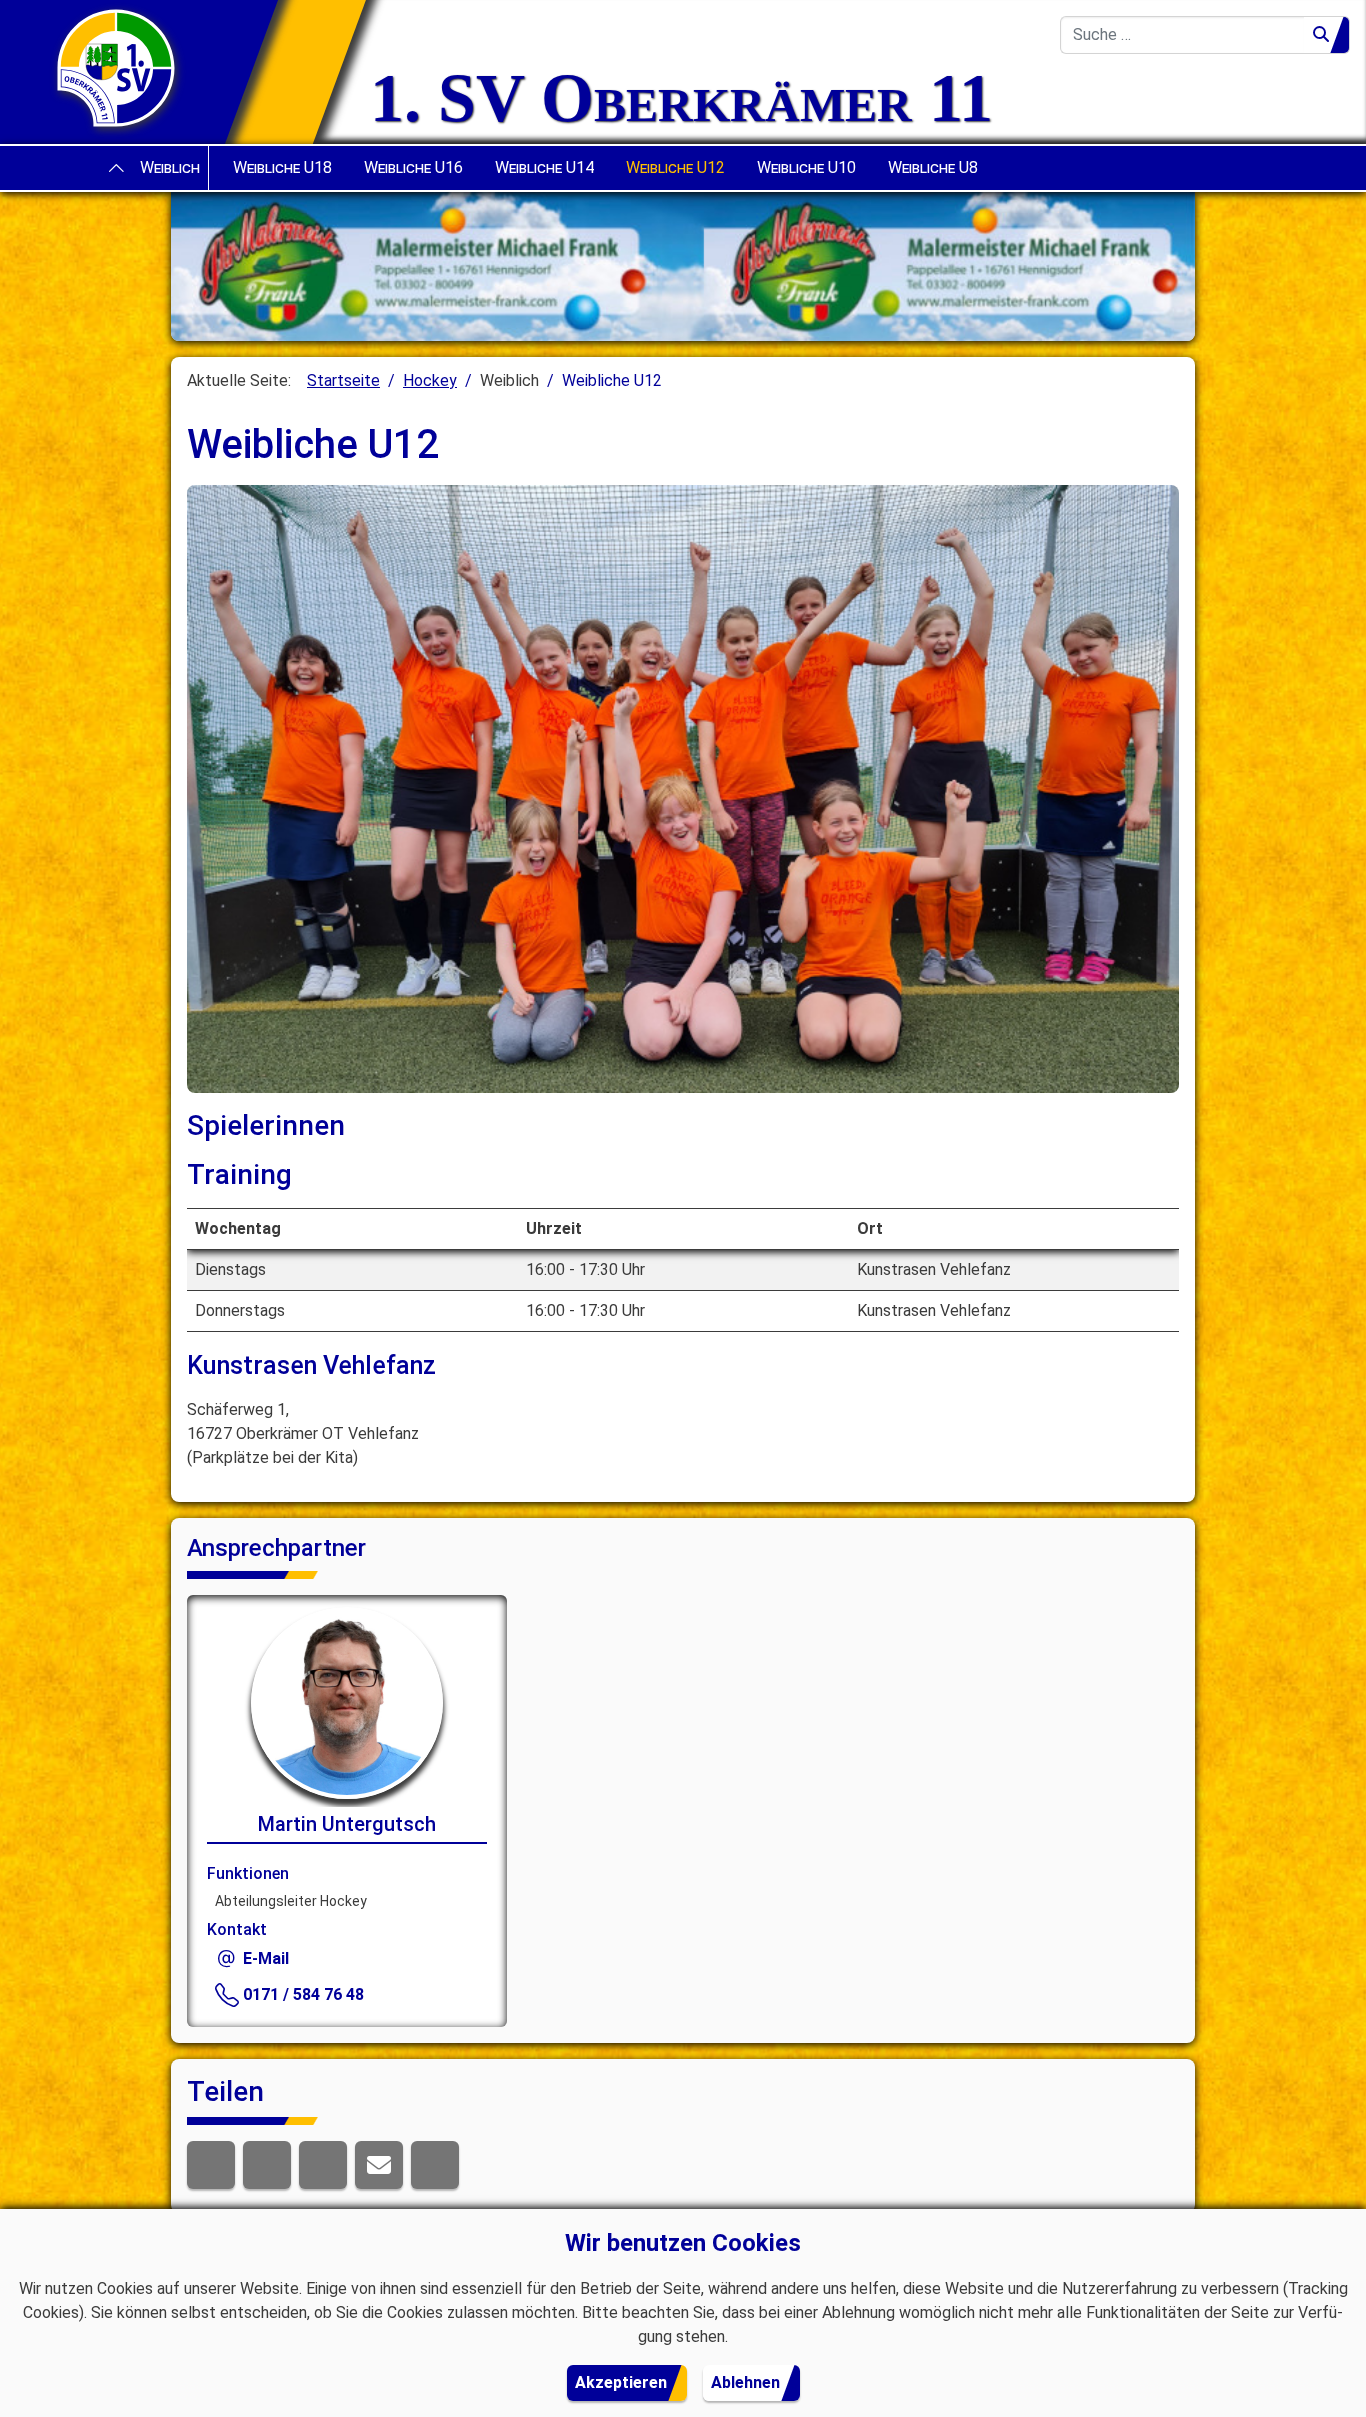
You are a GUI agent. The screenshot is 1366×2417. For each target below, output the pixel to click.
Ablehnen (745, 2382)
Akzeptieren (621, 2382)
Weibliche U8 (933, 167)
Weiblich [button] (170, 167)
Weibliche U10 (806, 167)
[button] (211, 2165)
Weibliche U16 (413, 167)
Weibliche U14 (544, 167)
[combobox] (1182, 35)
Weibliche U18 (282, 167)
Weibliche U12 (675, 167)
